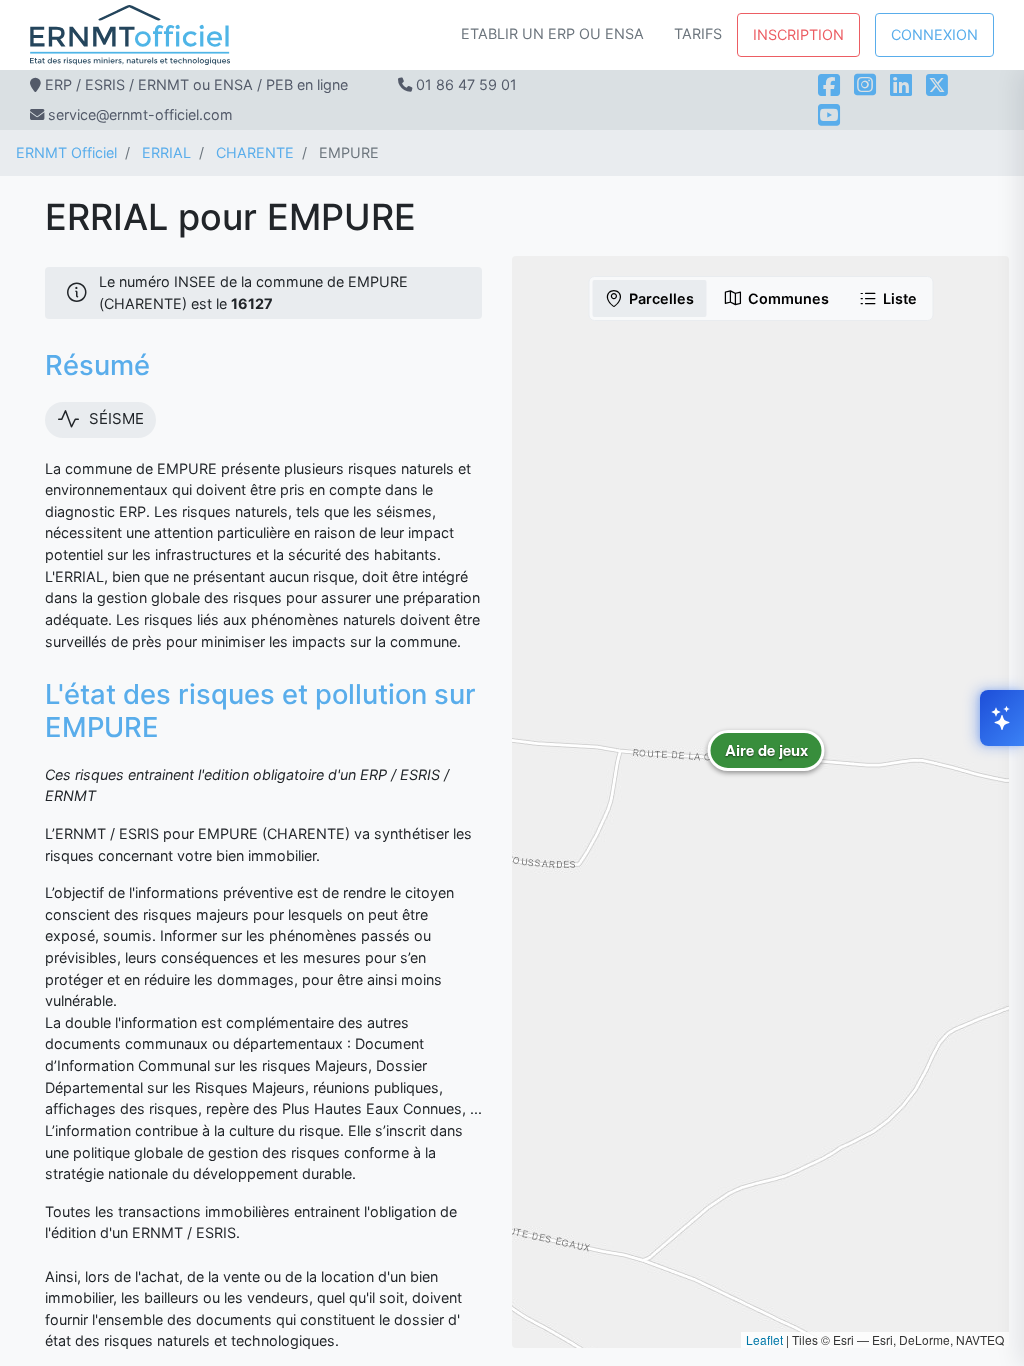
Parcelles (661, 298)
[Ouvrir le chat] (1002, 718)
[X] (937, 85)
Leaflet (764, 1339)
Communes (788, 298)
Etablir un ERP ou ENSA (552, 33)
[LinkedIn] (901, 85)
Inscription (798, 34)
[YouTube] (829, 115)
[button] (766, 765)
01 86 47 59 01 (466, 84)
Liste (900, 298)
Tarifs (698, 33)
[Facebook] (829, 85)
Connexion (934, 34)
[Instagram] (865, 85)
